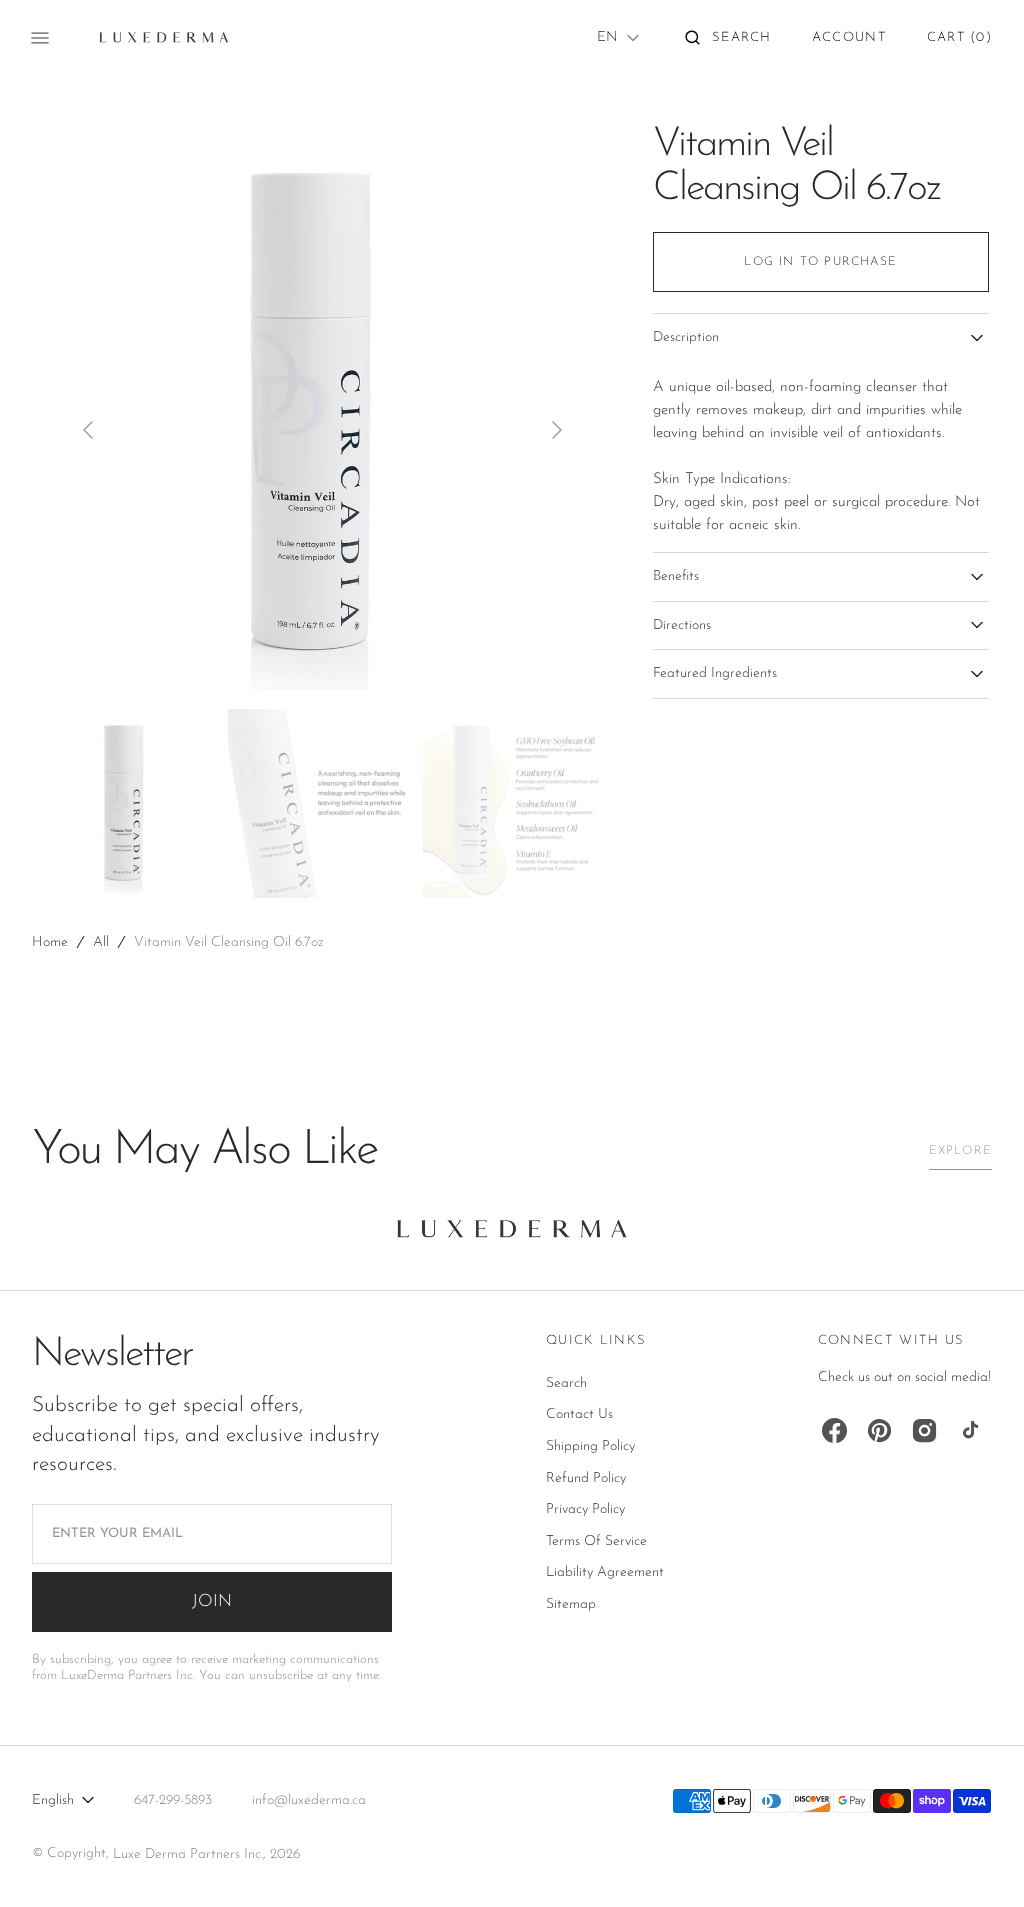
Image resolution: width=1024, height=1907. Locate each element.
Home (50, 942)
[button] (728, 38)
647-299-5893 (173, 1800)
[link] (512, 1234)
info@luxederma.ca (309, 1800)
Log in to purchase (820, 262)
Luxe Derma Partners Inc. (188, 1854)
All (101, 942)
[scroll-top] (978, 1861)
